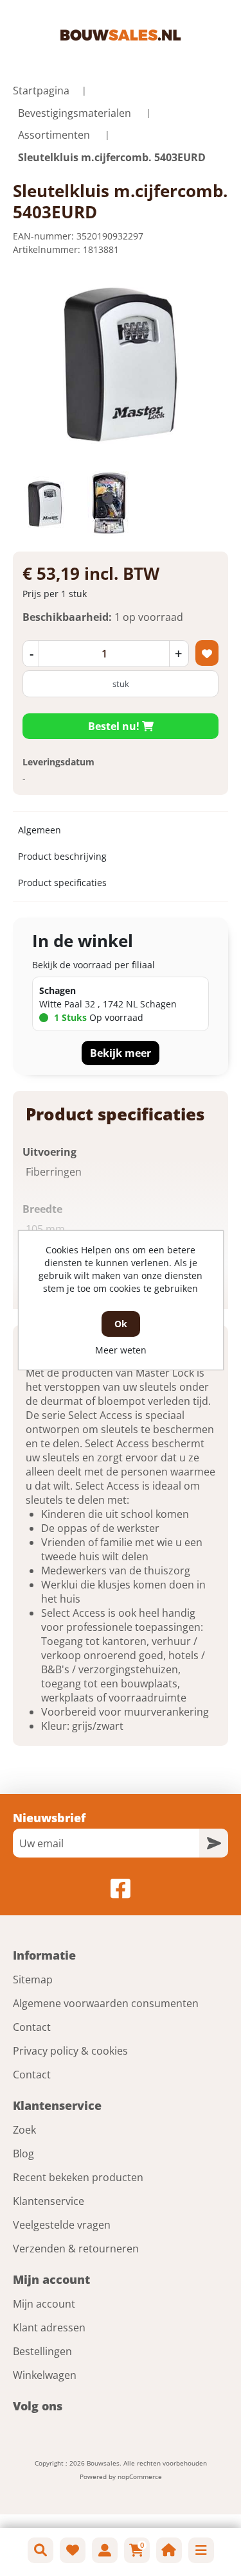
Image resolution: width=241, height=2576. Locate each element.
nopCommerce (140, 2476)
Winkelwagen (45, 2375)
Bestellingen (42, 2351)
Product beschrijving (62, 856)
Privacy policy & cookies (70, 2051)
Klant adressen (49, 2328)
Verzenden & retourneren (76, 2249)
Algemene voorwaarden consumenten (106, 2003)
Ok (121, 1324)
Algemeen (40, 830)
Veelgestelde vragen (62, 2225)
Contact (32, 2027)
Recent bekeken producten (78, 2177)
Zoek (24, 2130)
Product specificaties (62, 883)
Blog (23, 2154)
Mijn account (44, 2304)
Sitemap (33, 1980)
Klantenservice (49, 2201)
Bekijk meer (121, 1053)
